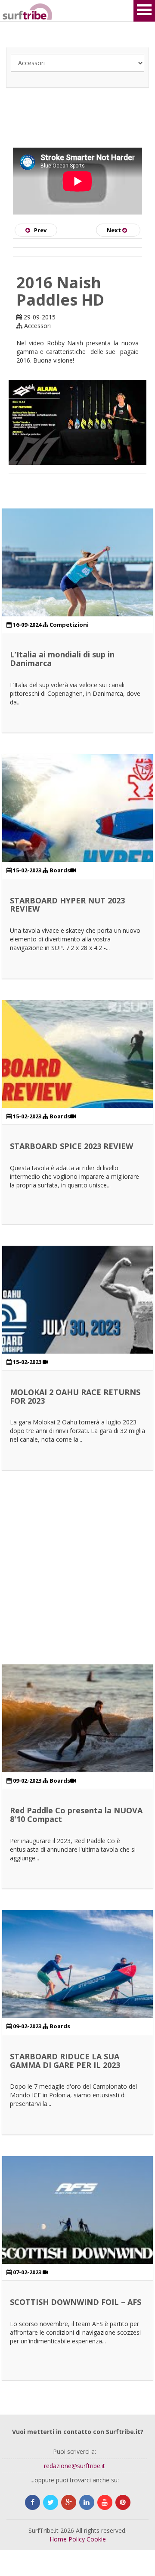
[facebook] (33, 2502)
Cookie (96, 2539)
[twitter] (51, 2502)
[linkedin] (87, 2502)
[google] (69, 2502)
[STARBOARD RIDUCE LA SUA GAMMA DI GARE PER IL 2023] (77, 1986)
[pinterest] (123, 2502)
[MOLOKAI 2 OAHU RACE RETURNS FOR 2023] (77, 1321)
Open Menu (144, 11)
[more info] (13, 11)
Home (58, 2539)
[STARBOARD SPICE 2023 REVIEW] (77, 1076)
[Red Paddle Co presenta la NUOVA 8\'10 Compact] (77, 1740)
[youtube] (105, 2502)
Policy (77, 2539)
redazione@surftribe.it (74, 2466)
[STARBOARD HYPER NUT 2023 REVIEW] (77, 830)
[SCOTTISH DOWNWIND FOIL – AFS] (77, 2232)
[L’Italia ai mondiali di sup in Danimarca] (77, 584)
